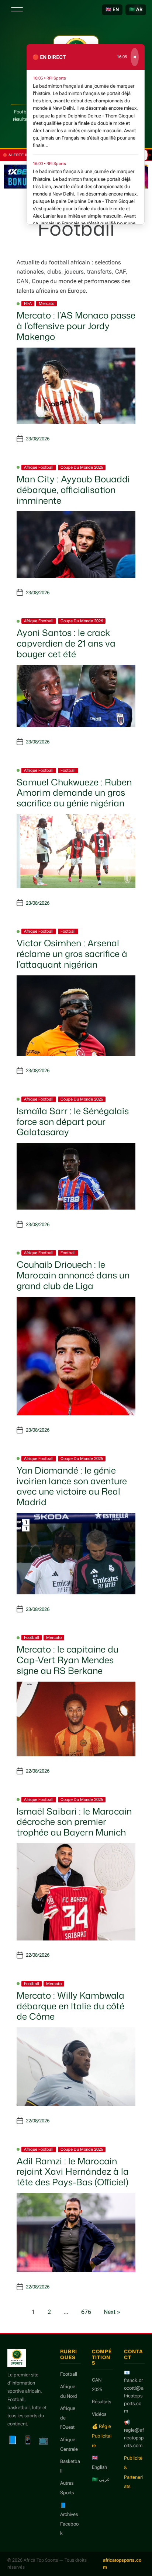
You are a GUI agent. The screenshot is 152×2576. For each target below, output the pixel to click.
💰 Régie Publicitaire (102, 2436)
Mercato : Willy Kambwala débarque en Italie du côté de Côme (70, 2006)
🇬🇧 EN (112, 9)
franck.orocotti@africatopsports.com (134, 2396)
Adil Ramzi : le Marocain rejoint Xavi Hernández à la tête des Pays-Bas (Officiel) (73, 2172)
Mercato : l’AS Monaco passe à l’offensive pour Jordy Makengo (76, 326)
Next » (112, 2312)
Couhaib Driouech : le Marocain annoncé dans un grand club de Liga (73, 1275)
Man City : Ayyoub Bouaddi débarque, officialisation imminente (73, 490)
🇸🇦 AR (136, 9)
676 (86, 2312)
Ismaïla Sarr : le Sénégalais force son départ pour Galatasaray (73, 1122)
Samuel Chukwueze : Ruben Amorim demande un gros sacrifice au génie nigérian (74, 793)
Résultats (101, 2402)
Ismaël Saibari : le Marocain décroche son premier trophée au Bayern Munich (74, 1822)
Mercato (46, 304)
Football (68, 770)
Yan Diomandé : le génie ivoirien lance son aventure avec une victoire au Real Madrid (72, 1486)
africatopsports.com (122, 2564)
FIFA (28, 304)
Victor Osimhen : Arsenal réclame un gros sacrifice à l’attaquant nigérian (72, 954)
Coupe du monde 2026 (82, 467)
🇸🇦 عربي (101, 2479)
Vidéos (99, 2414)
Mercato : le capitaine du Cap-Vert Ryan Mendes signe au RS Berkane (68, 1660)
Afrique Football (39, 467)
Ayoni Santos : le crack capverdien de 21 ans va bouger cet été (66, 643)
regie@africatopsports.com (134, 2438)
